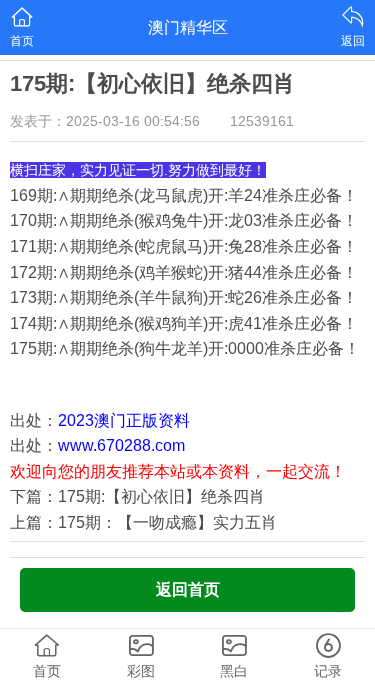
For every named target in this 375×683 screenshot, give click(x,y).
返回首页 (188, 589)
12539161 (262, 121)
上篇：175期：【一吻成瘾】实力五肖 (143, 522)
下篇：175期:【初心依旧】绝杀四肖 (137, 496)
